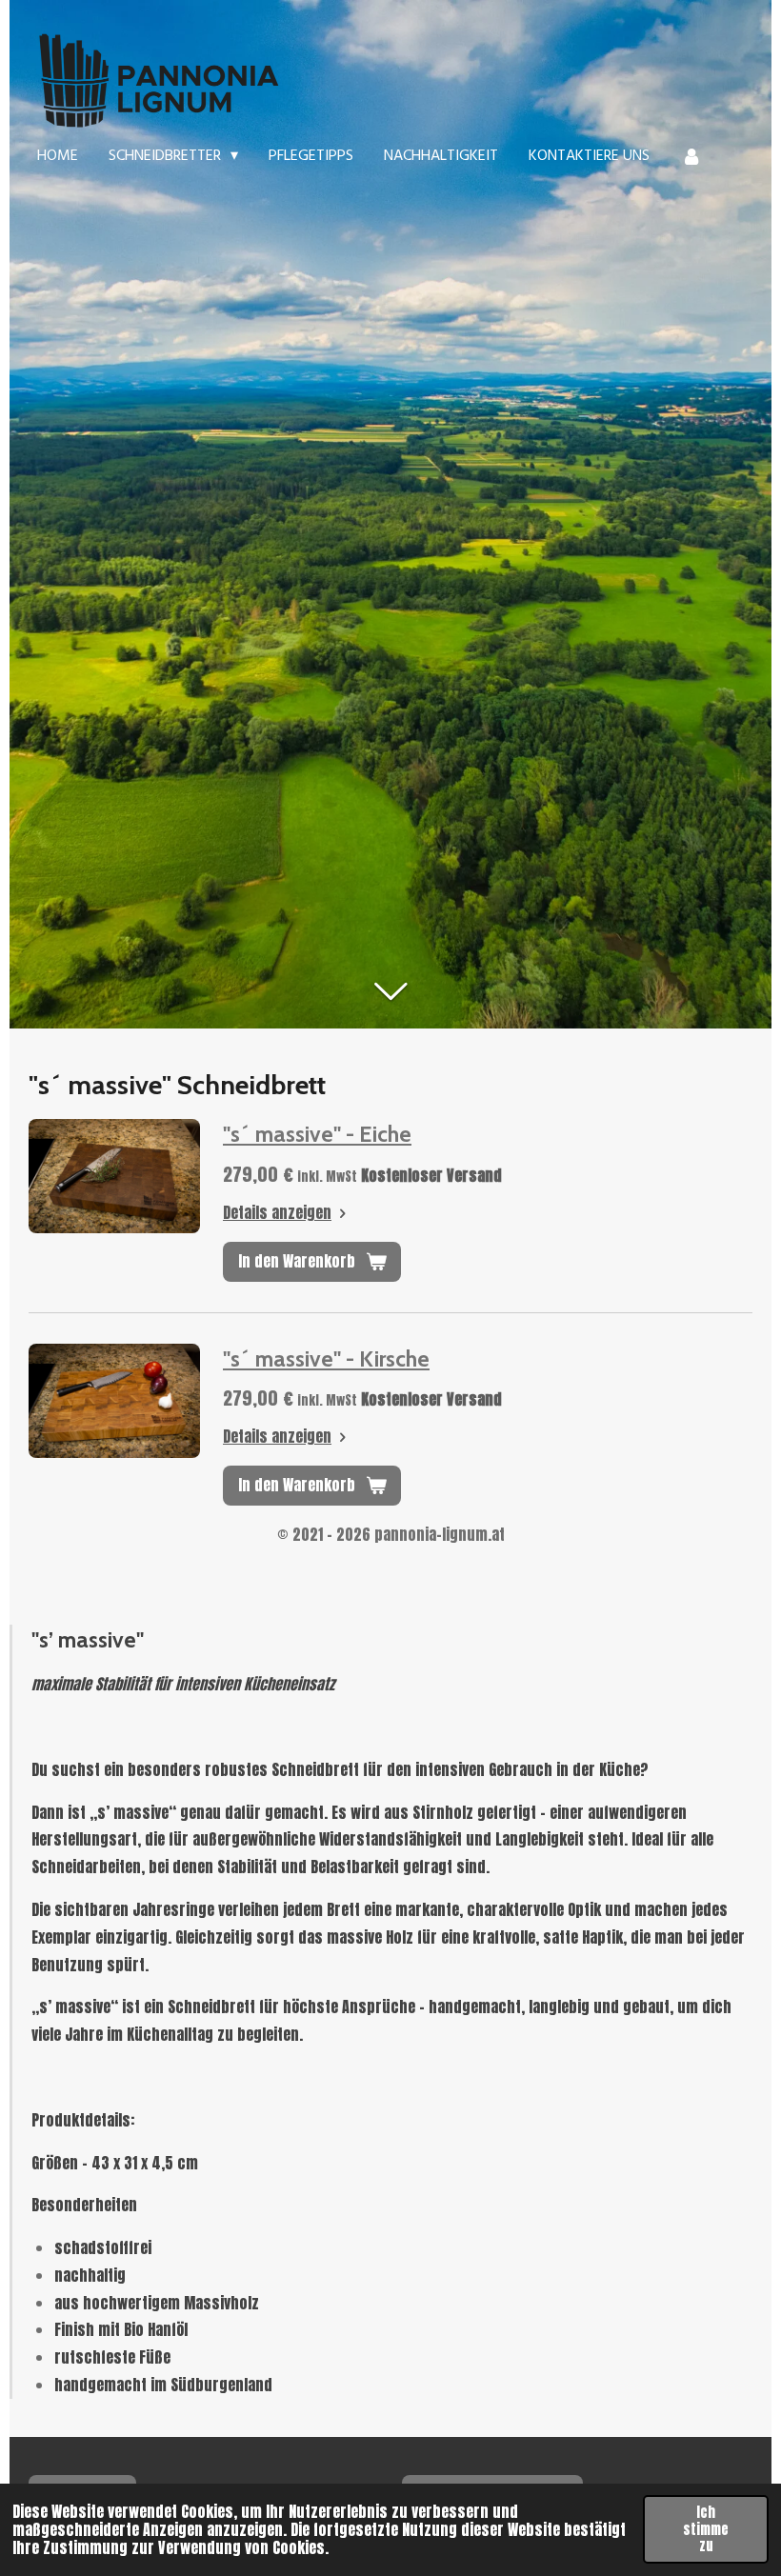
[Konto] (691, 156)
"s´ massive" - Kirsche (326, 1359)
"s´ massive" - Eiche (317, 1134)
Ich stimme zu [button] (706, 2529)
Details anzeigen (277, 1212)
